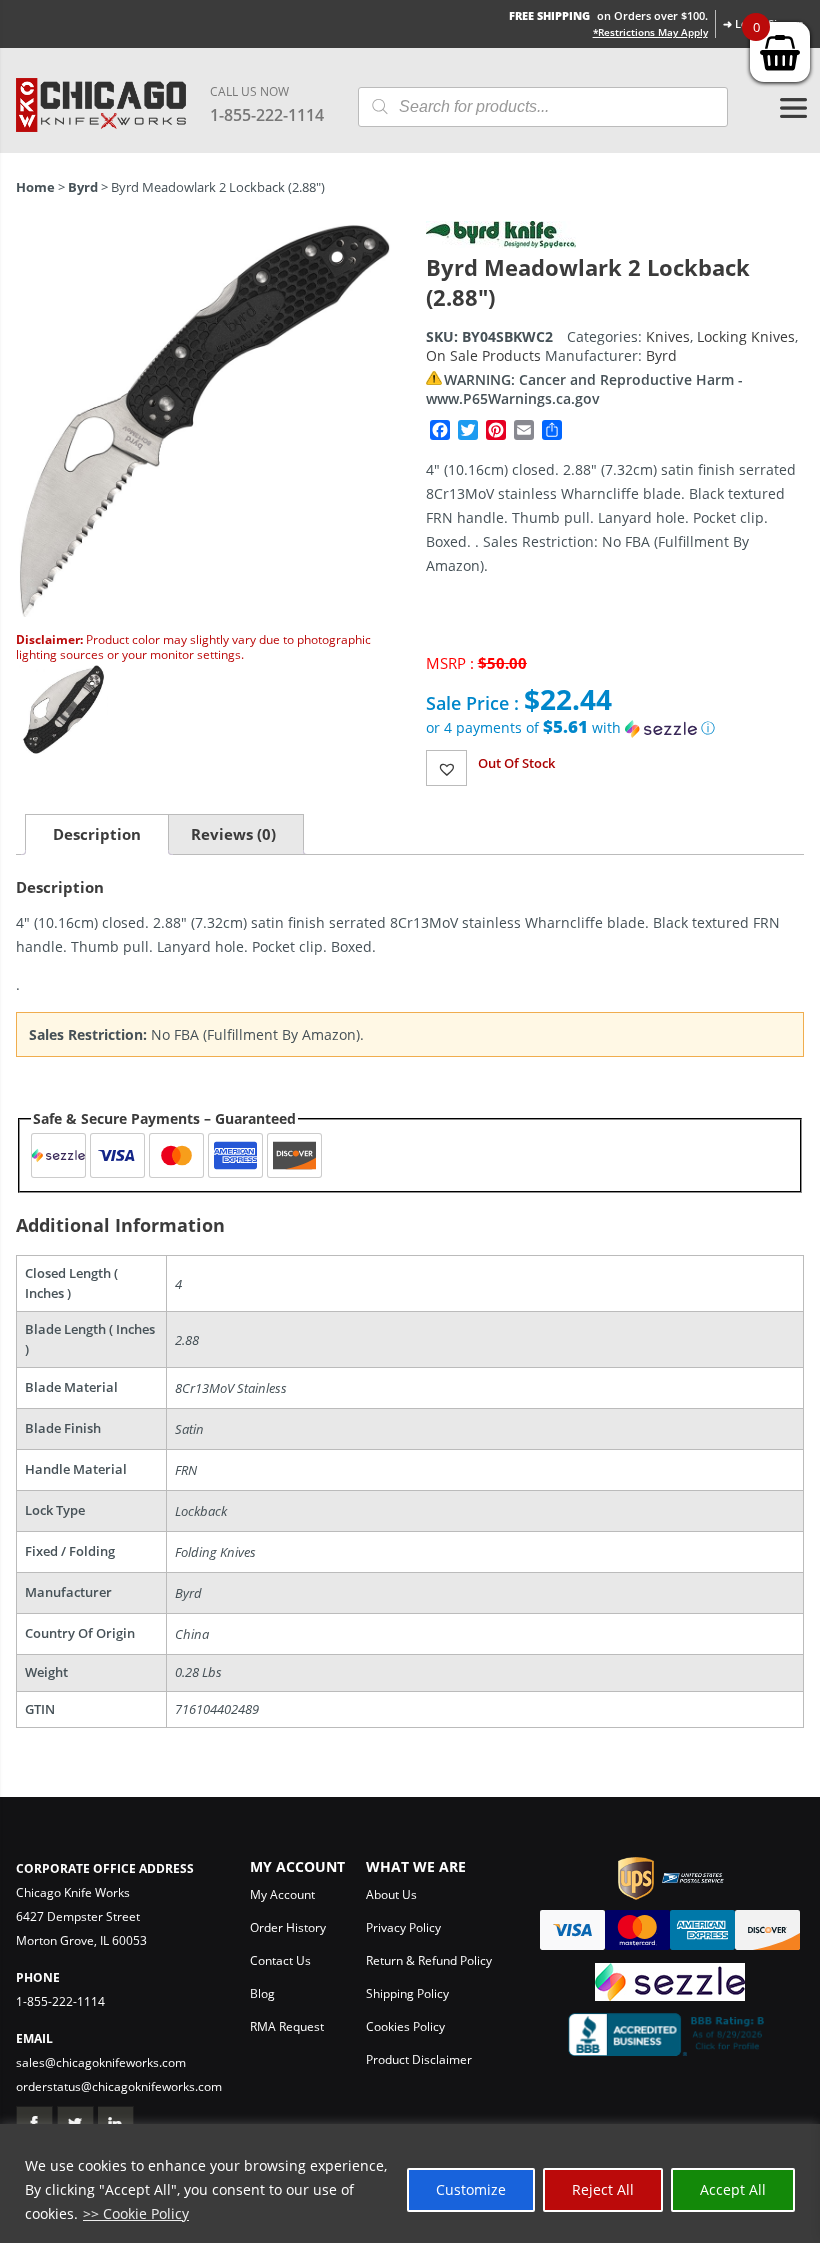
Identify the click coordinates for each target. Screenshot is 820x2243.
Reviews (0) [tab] (233, 834)
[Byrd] (501, 242)
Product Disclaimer (419, 2059)
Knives (668, 336)
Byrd (83, 187)
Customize (471, 2189)
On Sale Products (483, 355)
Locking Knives (746, 336)
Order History (288, 1927)
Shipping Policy (407, 1993)
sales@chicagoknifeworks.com (101, 2062)
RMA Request (287, 2026)
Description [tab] (97, 834)
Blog (262, 1993)
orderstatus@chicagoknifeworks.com (119, 2086)
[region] (410, 2183)
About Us (391, 1894)
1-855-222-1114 (267, 115)
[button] (615, 728)
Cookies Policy (405, 2026)
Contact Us (280, 1960)
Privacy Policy (403, 1927)
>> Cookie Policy (136, 2213)
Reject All (603, 2189)
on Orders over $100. (608, 15)
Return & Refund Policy (429, 1960)
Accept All (733, 2189)
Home (35, 187)
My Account (282, 1894)
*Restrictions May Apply (650, 32)
